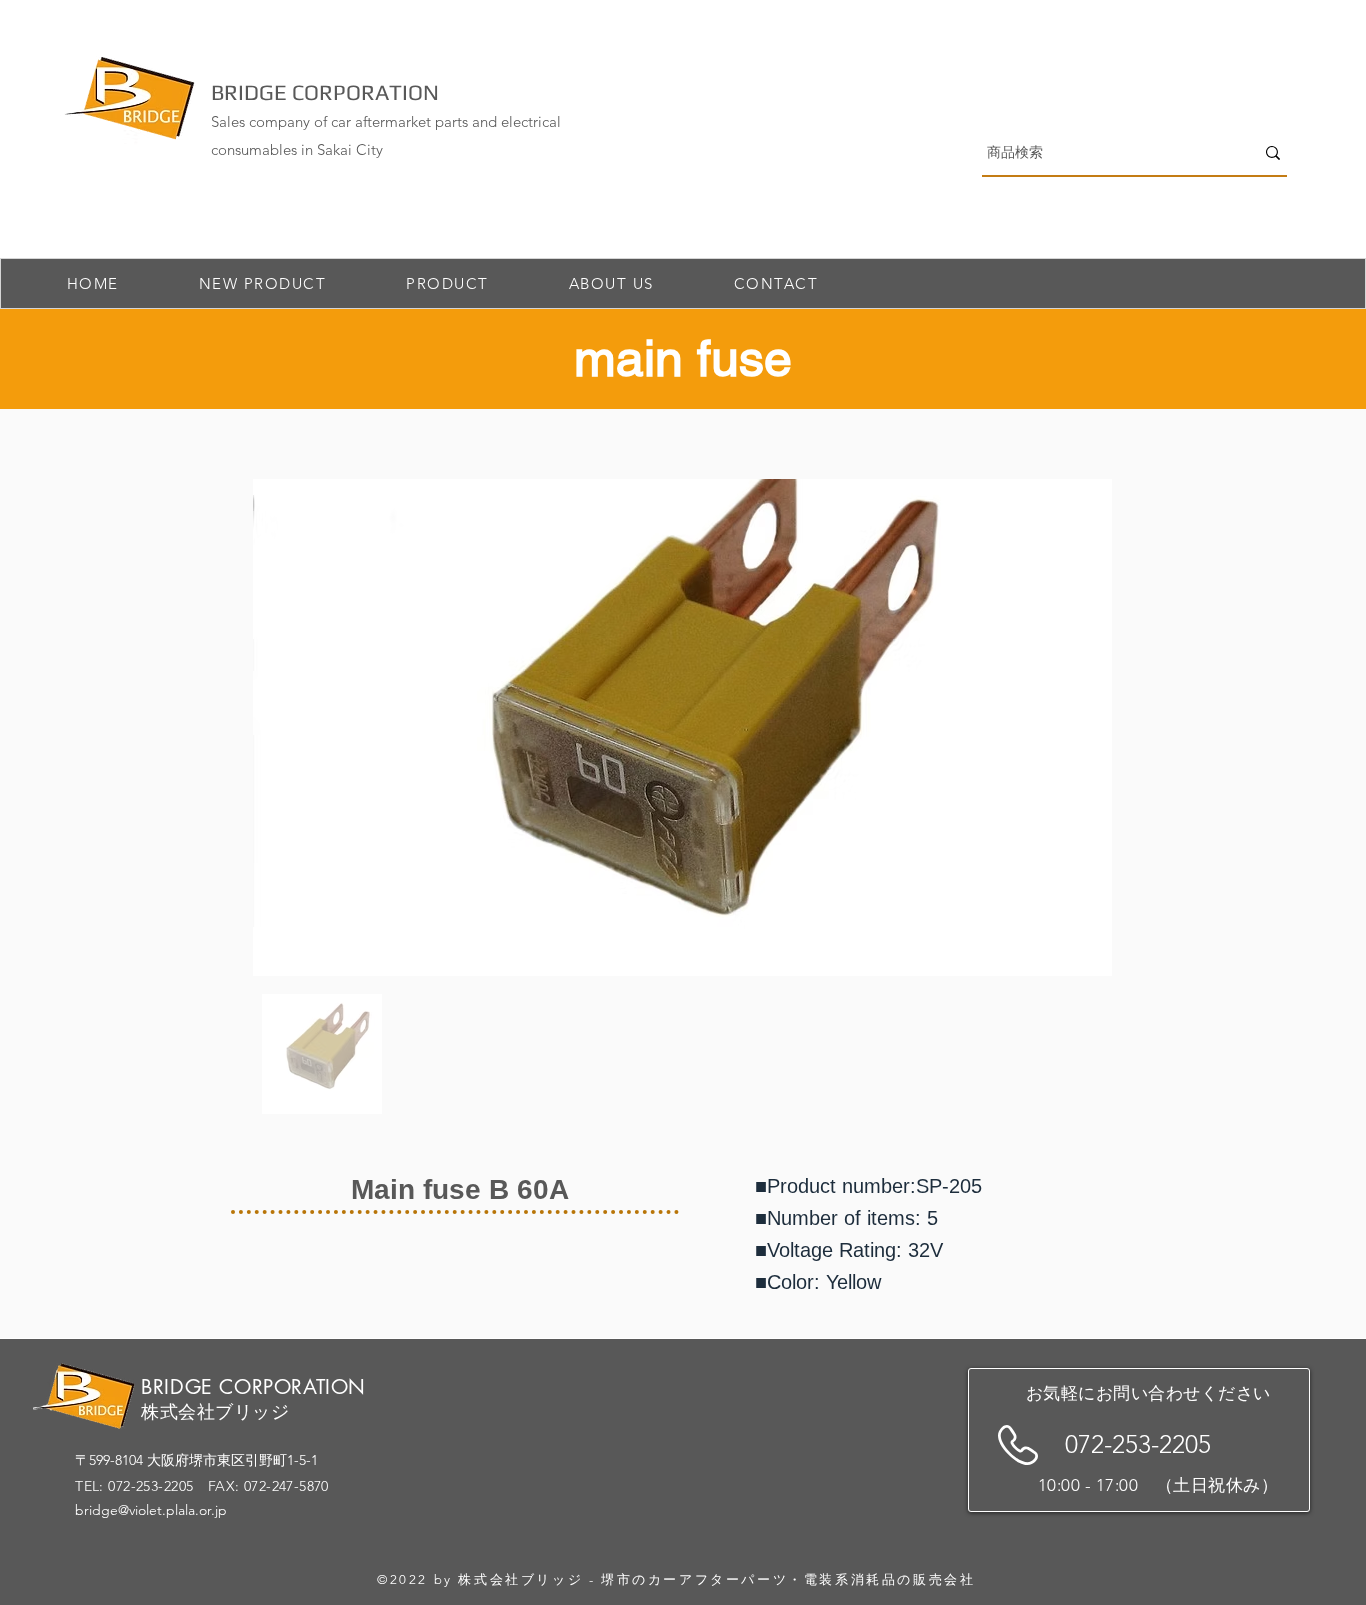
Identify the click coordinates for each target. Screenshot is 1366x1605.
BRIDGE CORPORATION (325, 92)
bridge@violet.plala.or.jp (151, 1510)
